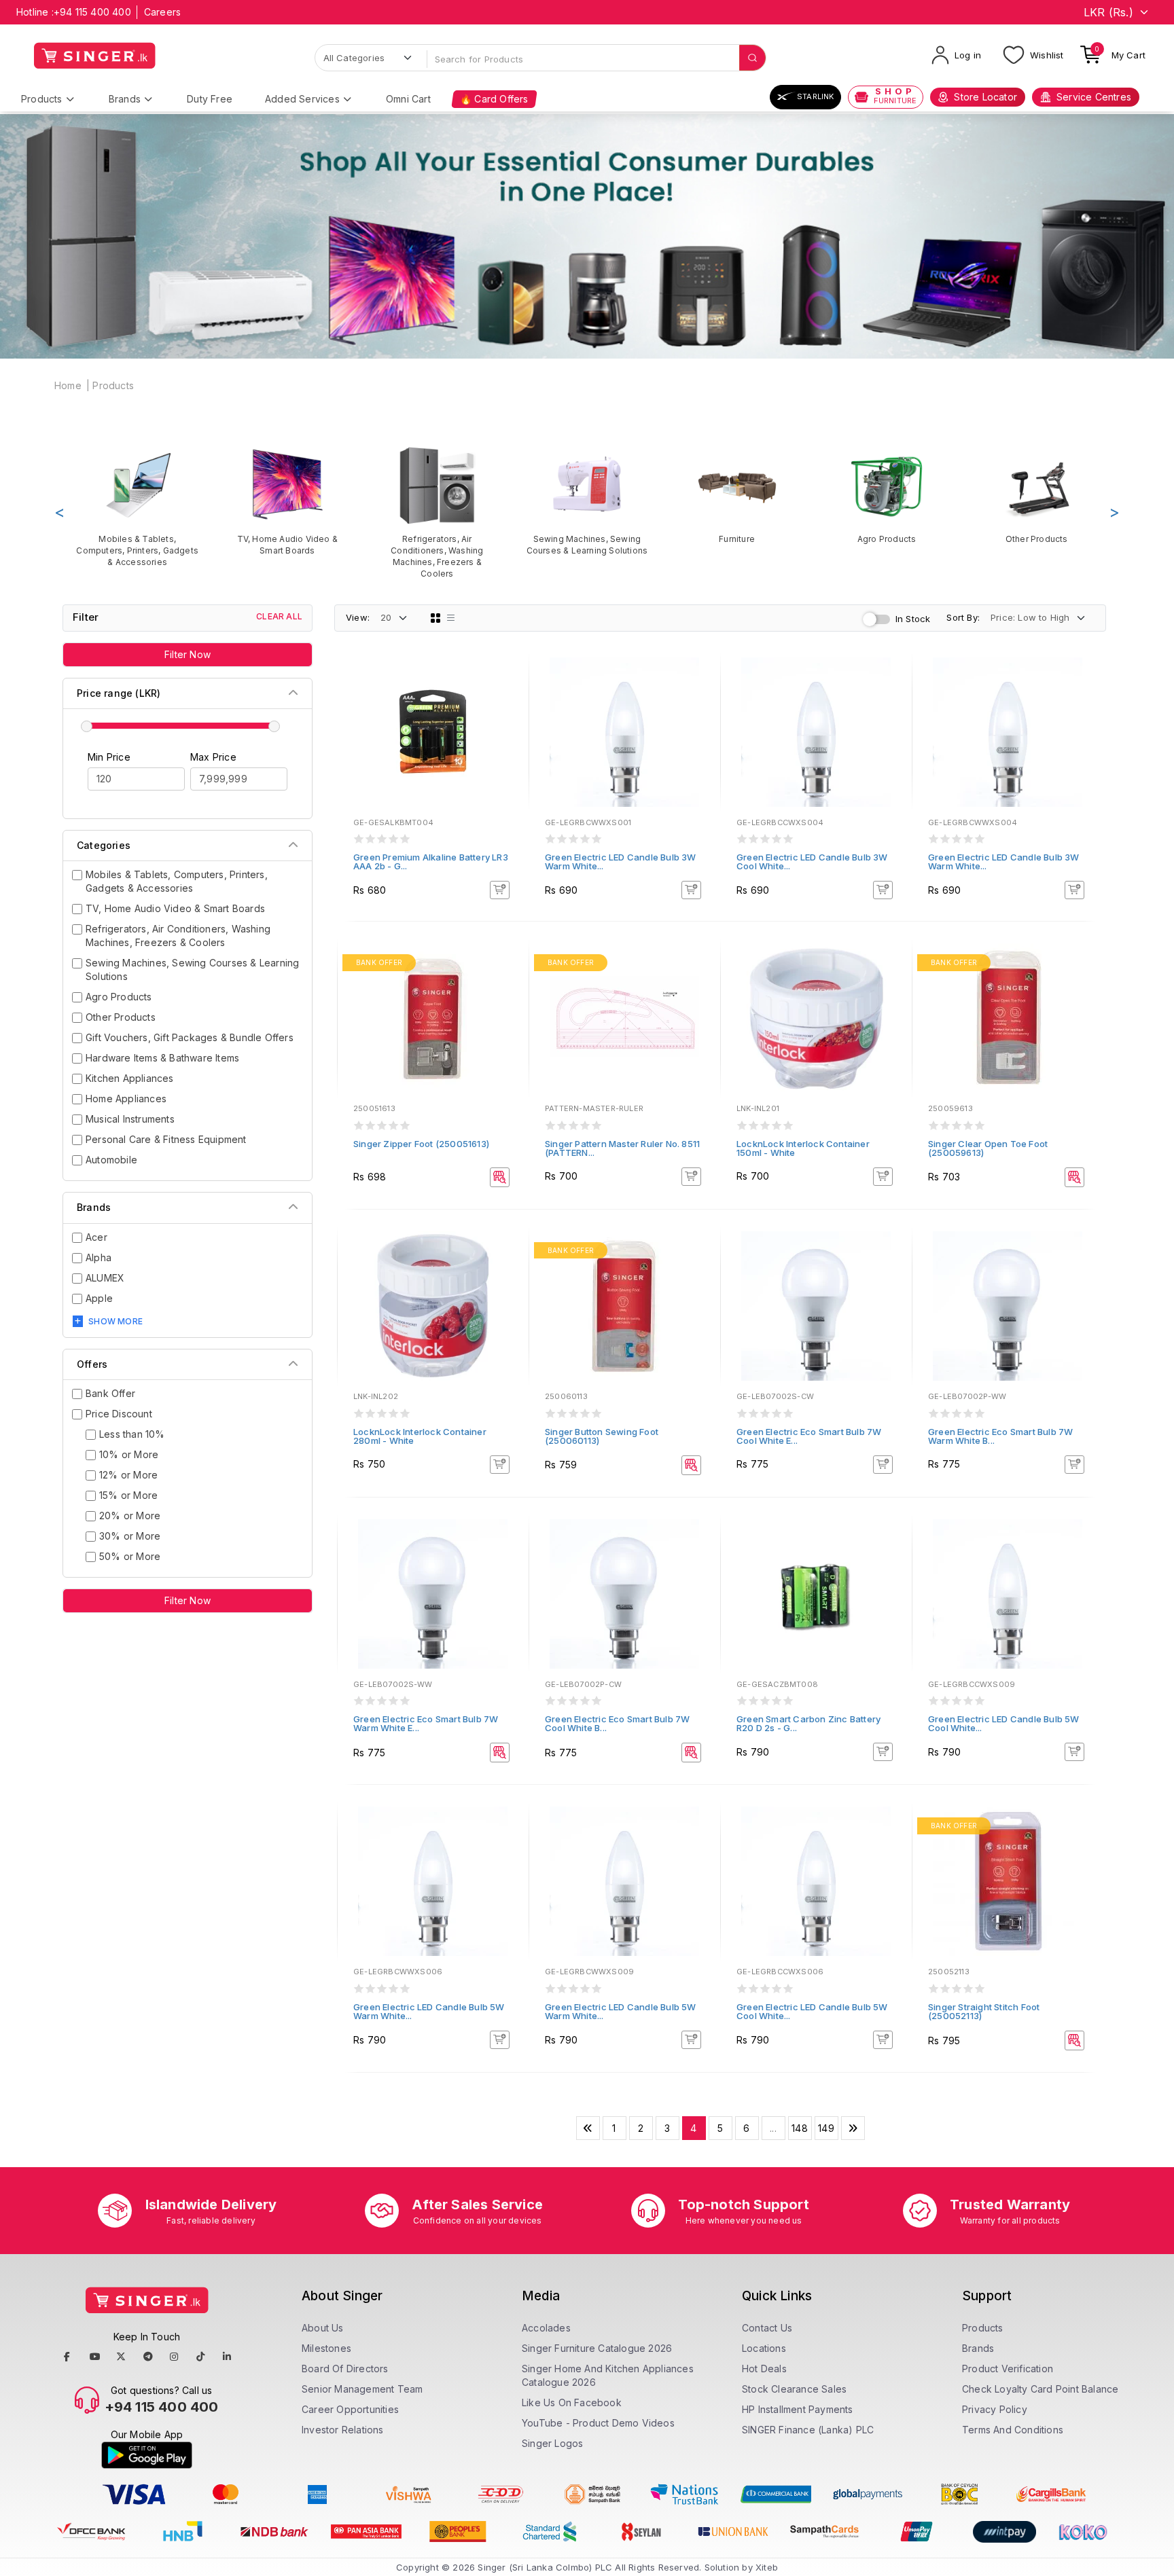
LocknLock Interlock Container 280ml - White (420, 1436)
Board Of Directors (345, 2369)
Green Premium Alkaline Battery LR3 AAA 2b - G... (431, 861)
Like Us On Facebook (572, 2402)
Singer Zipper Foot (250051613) (421, 1144)
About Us (323, 2328)
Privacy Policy (995, 2409)
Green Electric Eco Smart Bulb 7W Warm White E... (426, 1723)
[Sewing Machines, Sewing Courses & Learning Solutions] (587, 501)
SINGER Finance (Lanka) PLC (808, 2430)
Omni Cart (408, 99)
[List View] (451, 618)
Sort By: (963, 617)
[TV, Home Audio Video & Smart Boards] (288, 501)
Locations (764, 2348)
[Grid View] (435, 618)
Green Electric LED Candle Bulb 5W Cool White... (1004, 1723)
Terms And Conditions (1013, 2430)
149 (826, 2128)
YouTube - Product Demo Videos (598, 2423)
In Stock (913, 619)
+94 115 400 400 (92, 12)
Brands (125, 99)
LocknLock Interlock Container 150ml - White (803, 1148)
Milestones (326, 2348)
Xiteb (767, 2567)
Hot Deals (764, 2369)
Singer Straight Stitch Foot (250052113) (984, 2011)
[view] (509, 715)
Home (68, 385)
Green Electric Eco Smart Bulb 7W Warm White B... (1000, 1436)
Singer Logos (552, 2443)
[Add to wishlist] (509, 678)
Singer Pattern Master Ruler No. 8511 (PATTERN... (622, 1148)
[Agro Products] (887, 495)
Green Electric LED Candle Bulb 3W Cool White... (812, 861)
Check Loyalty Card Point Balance (1040, 2389)
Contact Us (767, 2328)
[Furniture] (737, 495)
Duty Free (210, 99)
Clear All (279, 616)
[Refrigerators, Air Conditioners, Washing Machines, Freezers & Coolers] (437, 512)
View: (358, 617)
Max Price (213, 757)
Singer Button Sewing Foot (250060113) (602, 1436)
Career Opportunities (350, 2409)
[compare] (509, 697)
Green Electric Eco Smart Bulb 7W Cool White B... (617, 1723)
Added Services (302, 99)
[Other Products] (1036, 495)
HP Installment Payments (798, 2409)
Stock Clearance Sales (794, 2389)
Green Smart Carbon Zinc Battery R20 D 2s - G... (808, 1723)
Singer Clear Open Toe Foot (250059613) (988, 1148)
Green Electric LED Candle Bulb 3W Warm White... (621, 861)
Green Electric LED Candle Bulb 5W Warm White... (429, 2011)
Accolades (546, 2328)
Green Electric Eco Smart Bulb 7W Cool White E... (809, 1436)
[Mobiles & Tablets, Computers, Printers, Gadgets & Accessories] (138, 506)
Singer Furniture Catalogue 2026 (597, 2348)
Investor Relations (343, 2430)
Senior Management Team (362, 2389)
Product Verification (1008, 2369)
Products (42, 99)
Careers (162, 12)
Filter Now (188, 654)
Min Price (109, 757)
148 (800, 2128)
